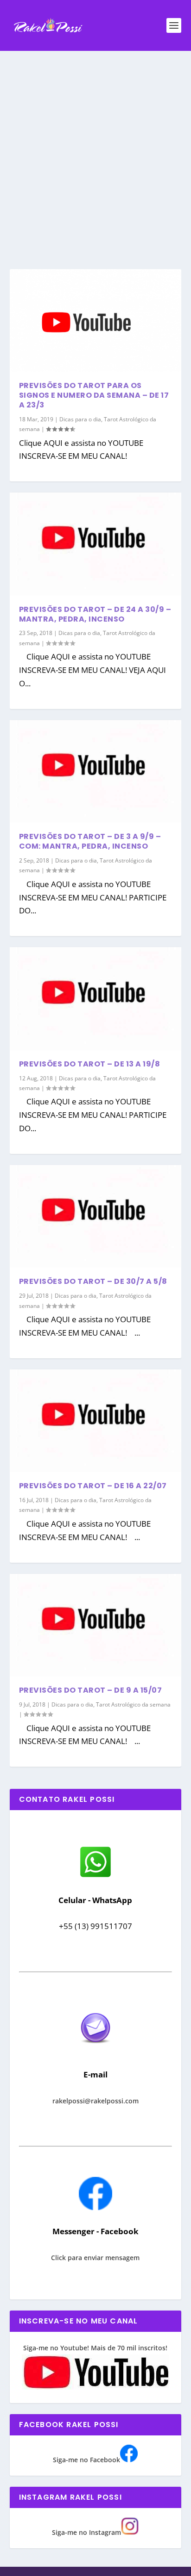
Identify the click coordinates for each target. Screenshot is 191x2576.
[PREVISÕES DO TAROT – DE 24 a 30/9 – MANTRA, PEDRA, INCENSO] (96, 544)
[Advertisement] (95, 151)
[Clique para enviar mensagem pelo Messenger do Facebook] (95, 2208)
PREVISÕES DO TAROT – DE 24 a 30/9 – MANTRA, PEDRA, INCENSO (95, 614)
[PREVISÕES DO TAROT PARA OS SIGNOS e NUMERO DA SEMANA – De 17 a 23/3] (96, 320)
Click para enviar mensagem (95, 2258)
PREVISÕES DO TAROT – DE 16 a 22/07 (93, 1486)
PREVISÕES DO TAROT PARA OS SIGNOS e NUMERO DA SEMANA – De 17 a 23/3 (94, 395)
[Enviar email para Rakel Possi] (95, 2051)
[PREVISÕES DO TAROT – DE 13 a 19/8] (96, 998)
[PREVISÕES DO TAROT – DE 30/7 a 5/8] (96, 1216)
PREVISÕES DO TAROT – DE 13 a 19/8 (90, 1064)
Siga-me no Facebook (86, 2460)
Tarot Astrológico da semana (133, 1704)
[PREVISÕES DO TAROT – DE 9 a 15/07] (96, 1625)
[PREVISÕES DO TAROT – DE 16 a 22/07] (96, 1421)
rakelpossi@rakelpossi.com (95, 2101)
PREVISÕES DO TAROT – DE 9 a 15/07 (91, 1690)
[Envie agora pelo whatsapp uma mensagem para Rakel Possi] (95, 1876)
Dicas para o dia (80, 419)
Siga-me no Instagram (86, 2532)
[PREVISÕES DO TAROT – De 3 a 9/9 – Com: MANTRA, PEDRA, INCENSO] (96, 771)
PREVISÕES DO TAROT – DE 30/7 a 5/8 (93, 1281)
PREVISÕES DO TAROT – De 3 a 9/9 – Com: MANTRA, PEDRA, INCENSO (90, 841)
